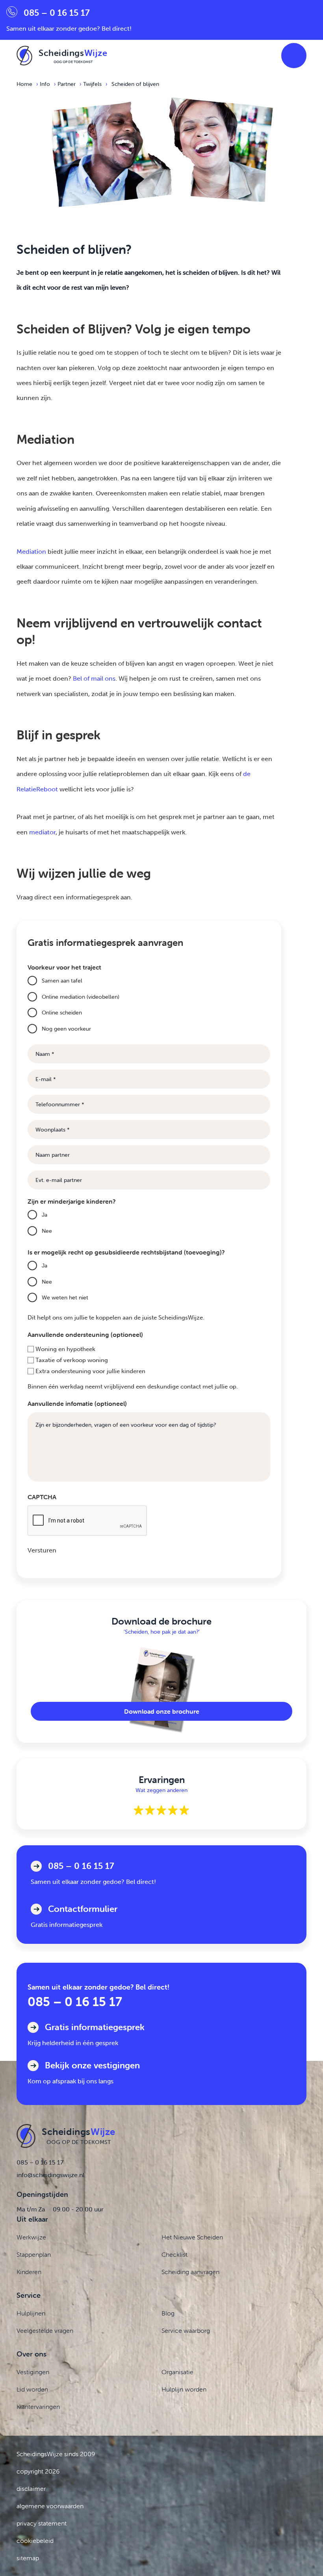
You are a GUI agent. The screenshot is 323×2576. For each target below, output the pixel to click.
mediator (42, 832)
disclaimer (31, 2489)
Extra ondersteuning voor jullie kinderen (90, 1371)
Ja (45, 1215)
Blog (168, 2313)
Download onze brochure (162, 1711)
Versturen (42, 1550)
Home (24, 84)
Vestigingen (33, 2372)
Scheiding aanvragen (190, 2272)
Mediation (31, 552)
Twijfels (92, 84)
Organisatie (177, 2372)
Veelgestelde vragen (45, 2330)
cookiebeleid (35, 2541)
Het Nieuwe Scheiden (192, 2237)
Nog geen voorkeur (66, 1029)
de (247, 774)
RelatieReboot (37, 789)
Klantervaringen (38, 2407)
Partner (67, 84)
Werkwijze (31, 2237)
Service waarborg (186, 2330)
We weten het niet (65, 1297)
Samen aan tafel (62, 981)
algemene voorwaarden (50, 2506)
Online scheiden (62, 1013)
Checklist (174, 2254)
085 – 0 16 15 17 (75, 2002)
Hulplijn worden (184, 2389)
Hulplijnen (31, 2313)
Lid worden (32, 2389)
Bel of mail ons (94, 678)
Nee (47, 1231)
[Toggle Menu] (294, 56)
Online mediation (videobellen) (81, 997)
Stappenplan (34, 2254)
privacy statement (42, 2523)
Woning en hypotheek (65, 1349)
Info (45, 84)
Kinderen (29, 2272)
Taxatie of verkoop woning (72, 1360)
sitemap (28, 2558)
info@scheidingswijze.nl (50, 2175)
